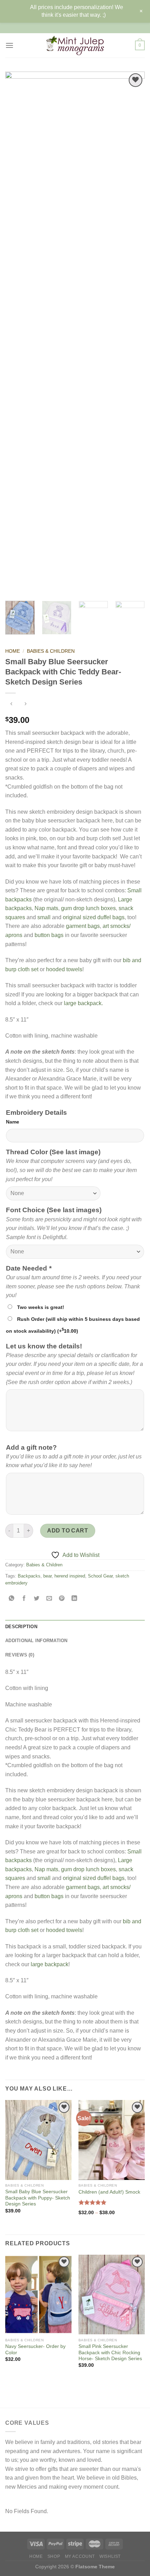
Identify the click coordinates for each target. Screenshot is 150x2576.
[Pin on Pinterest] (62, 1599)
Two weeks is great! (41, 1307)
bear (47, 1576)
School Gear (100, 1576)
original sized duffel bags (94, 917)
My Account (80, 2556)
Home (13, 651)
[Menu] (9, 45)
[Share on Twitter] (37, 1599)
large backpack (50, 1964)
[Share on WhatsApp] (12, 1599)
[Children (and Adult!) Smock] (112, 2140)
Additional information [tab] (36, 1641)
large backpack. (83, 1003)
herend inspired (70, 1576)
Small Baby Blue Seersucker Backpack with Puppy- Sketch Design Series (38, 2198)
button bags (49, 935)
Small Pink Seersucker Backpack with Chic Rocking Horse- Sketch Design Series (110, 2352)
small (44, 917)
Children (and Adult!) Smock (109, 2192)
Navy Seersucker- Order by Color (35, 2350)
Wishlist (110, 2556)
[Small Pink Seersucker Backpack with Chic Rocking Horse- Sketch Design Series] (112, 2295)
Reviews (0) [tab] (20, 1655)
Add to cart (67, 1531)
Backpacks (29, 1576)
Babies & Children (51, 651)
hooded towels (64, 969)
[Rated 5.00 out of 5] (93, 2202)
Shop (54, 2556)
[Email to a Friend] (49, 1599)
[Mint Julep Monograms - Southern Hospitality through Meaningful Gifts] (75, 45)
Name (13, 1122)
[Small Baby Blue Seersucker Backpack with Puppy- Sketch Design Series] (38, 2140)
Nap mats (46, 908)
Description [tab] (21, 1627)
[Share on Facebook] (24, 1599)
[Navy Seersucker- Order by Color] (38, 2295)
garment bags (83, 926)
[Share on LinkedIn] (74, 1599)
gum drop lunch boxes (88, 908)
